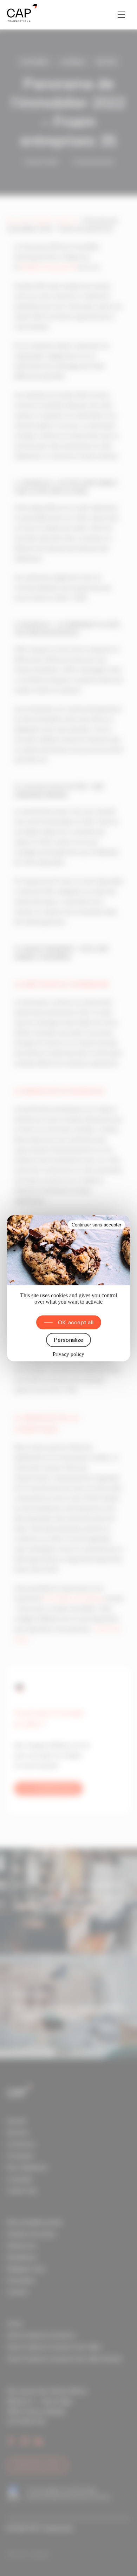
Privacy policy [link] (68, 1354)
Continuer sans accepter (96, 1225)
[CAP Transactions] (22, 15)
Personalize (68, 1340)
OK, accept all (76, 1322)
